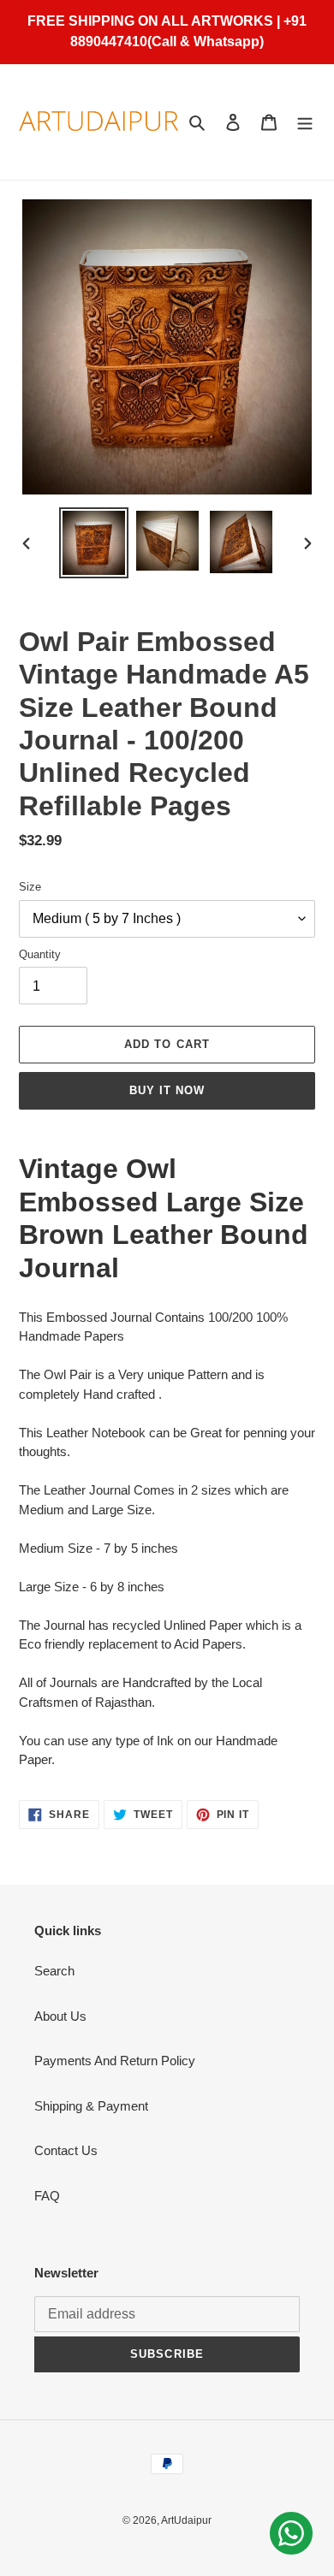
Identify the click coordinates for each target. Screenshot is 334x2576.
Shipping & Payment (91, 2106)
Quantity (40, 954)
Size (30, 887)
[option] (94, 543)
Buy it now (167, 1090)
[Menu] (305, 122)
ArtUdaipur (186, 2520)
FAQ (47, 2196)
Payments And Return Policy (115, 2061)
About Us (60, 2016)
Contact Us (66, 2150)
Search (54, 1971)
